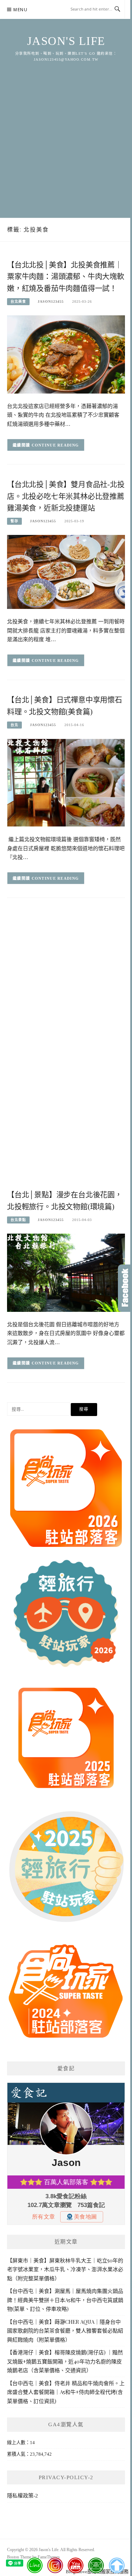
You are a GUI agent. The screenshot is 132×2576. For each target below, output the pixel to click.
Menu (20, 10)
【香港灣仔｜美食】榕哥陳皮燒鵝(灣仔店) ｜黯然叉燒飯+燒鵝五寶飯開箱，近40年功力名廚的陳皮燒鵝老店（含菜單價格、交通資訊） (65, 2361)
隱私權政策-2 (23, 2496)
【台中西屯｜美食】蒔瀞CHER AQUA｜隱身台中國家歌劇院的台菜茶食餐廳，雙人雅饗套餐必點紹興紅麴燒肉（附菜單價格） (65, 2331)
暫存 (14, 521)
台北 (14, 725)
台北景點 (18, 1220)
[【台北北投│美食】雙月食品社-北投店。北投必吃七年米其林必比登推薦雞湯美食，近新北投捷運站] (66, 572)
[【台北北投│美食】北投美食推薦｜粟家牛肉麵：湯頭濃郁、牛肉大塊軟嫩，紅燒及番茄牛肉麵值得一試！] (66, 354)
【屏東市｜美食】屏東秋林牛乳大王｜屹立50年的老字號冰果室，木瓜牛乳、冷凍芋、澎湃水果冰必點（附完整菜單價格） (65, 2269)
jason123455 (51, 301)
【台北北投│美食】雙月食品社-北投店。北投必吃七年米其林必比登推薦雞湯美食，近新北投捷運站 (66, 496)
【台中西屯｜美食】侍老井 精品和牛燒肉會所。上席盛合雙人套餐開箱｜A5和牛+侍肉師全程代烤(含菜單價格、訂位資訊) (66, 2392)
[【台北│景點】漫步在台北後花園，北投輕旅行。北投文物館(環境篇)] (66, 1272)
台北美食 (18, 301)
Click (125, 1288)
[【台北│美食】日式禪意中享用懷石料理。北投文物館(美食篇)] (66, 782)
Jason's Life (66, 41)
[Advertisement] (66, 132)
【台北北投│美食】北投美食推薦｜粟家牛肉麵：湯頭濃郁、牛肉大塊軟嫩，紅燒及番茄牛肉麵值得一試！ (66, 277)
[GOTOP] (116, 2565)
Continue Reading (55, 445)
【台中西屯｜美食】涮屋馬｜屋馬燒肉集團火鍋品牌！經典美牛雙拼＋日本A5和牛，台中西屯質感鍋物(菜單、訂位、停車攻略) (65, 2300)
